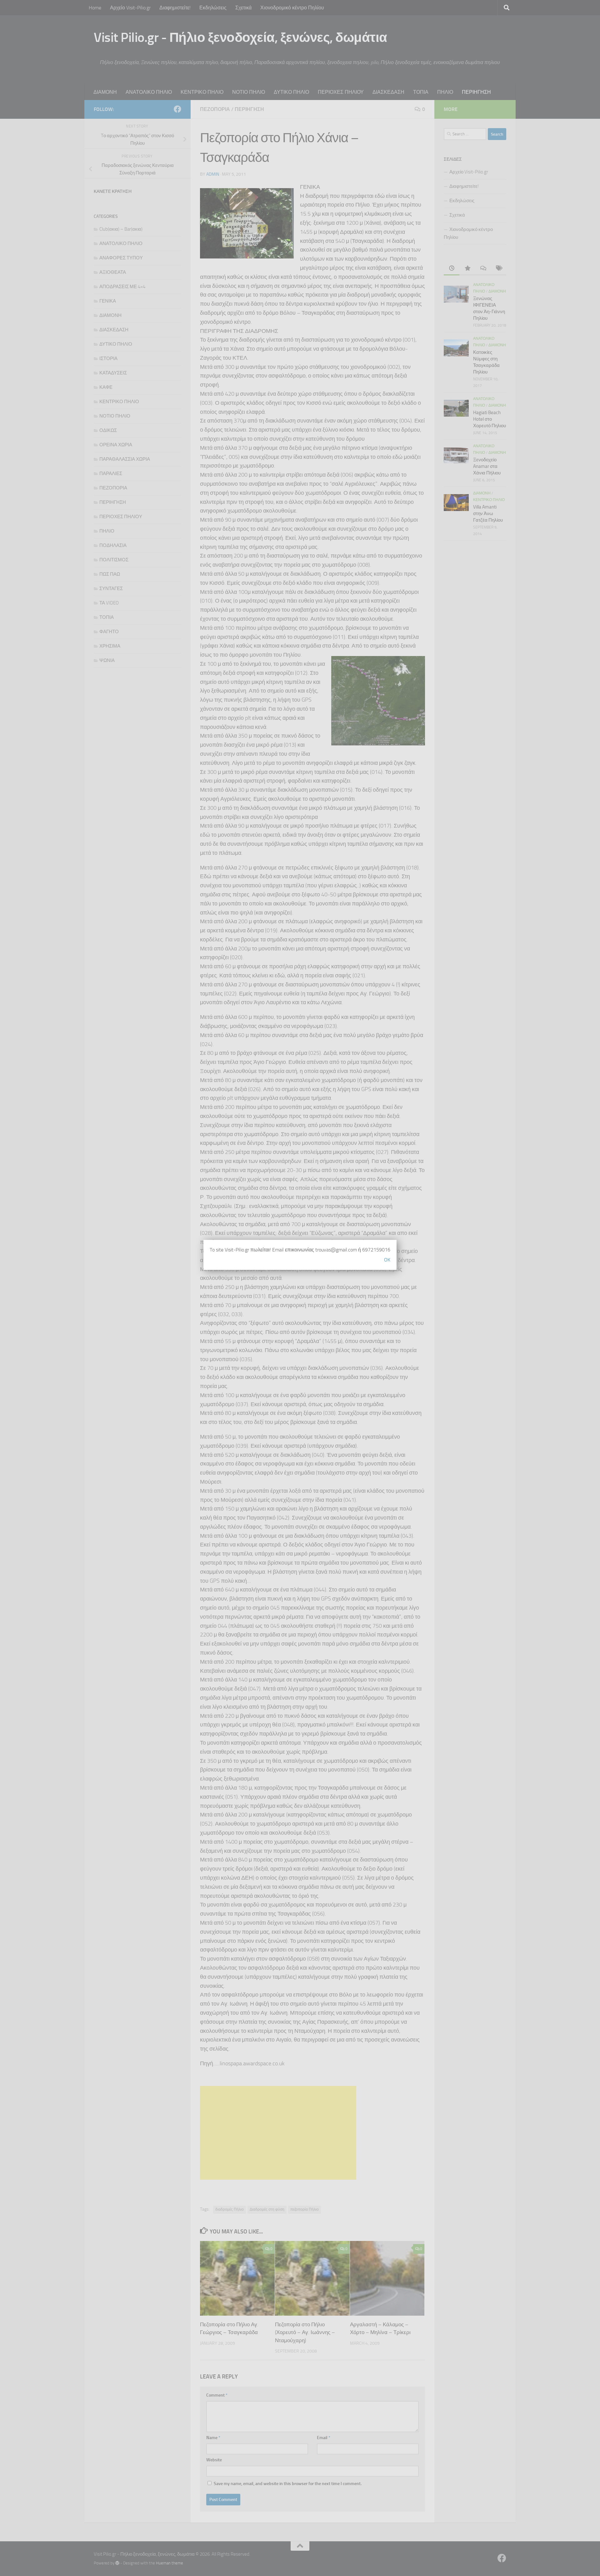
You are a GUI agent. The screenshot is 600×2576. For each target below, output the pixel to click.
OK (387, 1260)
